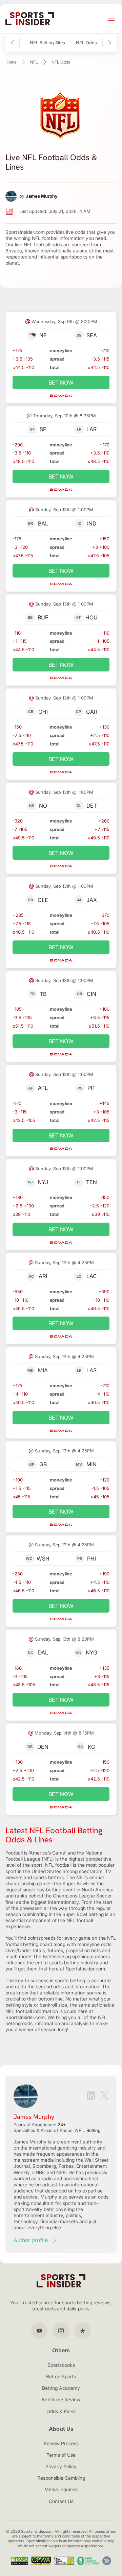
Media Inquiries (61, 2489)
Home (11, 62)
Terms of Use (61, 2455)
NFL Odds (86, 43)
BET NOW (61, 383)
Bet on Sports (61, 2376)
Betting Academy (61, 2388)
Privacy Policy (61, 2466)
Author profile (31, 2240)
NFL (34, 62)
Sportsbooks (61, 2365)
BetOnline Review (61, 2399)
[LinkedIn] (91, 2096)
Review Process (61, 2443)
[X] (104, 2096)
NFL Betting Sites (47, 43)
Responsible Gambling (61, 2478)
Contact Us (61, 2501)
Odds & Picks (61, 2411)
